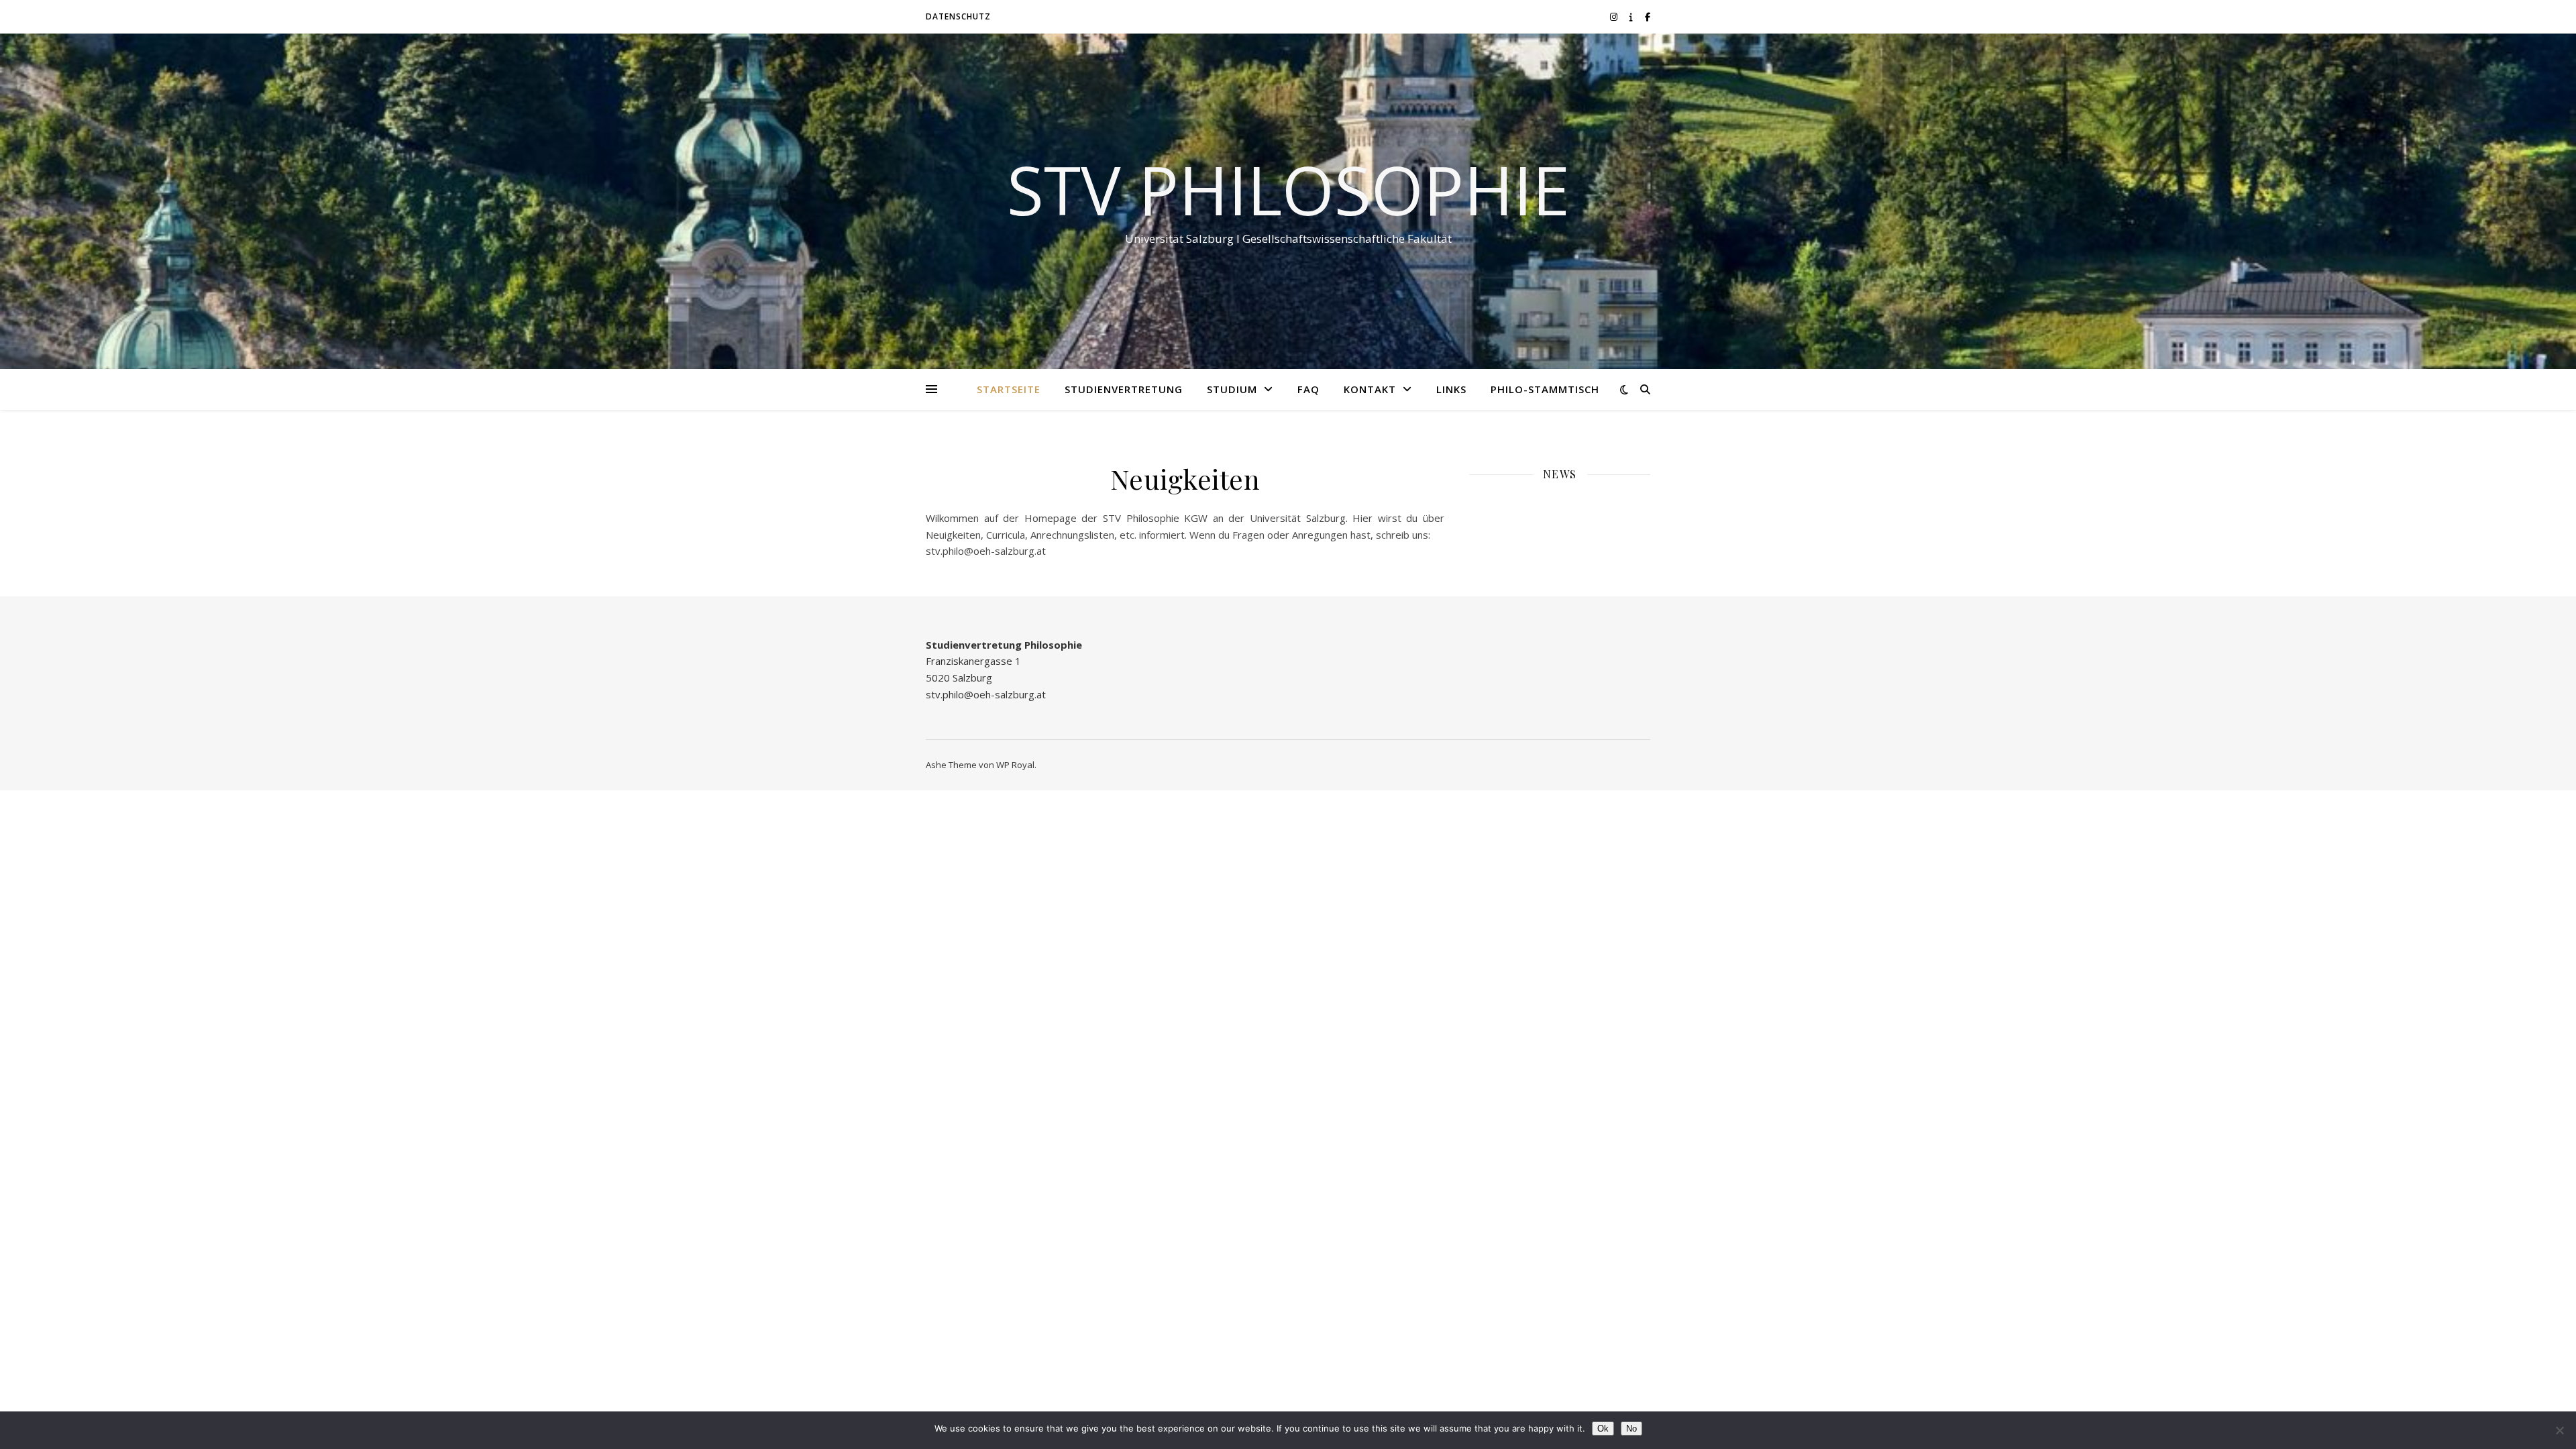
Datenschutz (958, 16)
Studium (1232, 389)
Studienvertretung (1124, 389)
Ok (1603, 1429)
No (1631, 1429)
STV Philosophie (1288, 189)
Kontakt (1370, 389)
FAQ (1308, 389)
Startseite (1009, 389)
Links (1451, 389)
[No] (2559, 1430)
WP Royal (1015, 765)
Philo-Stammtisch (1545, 389)
